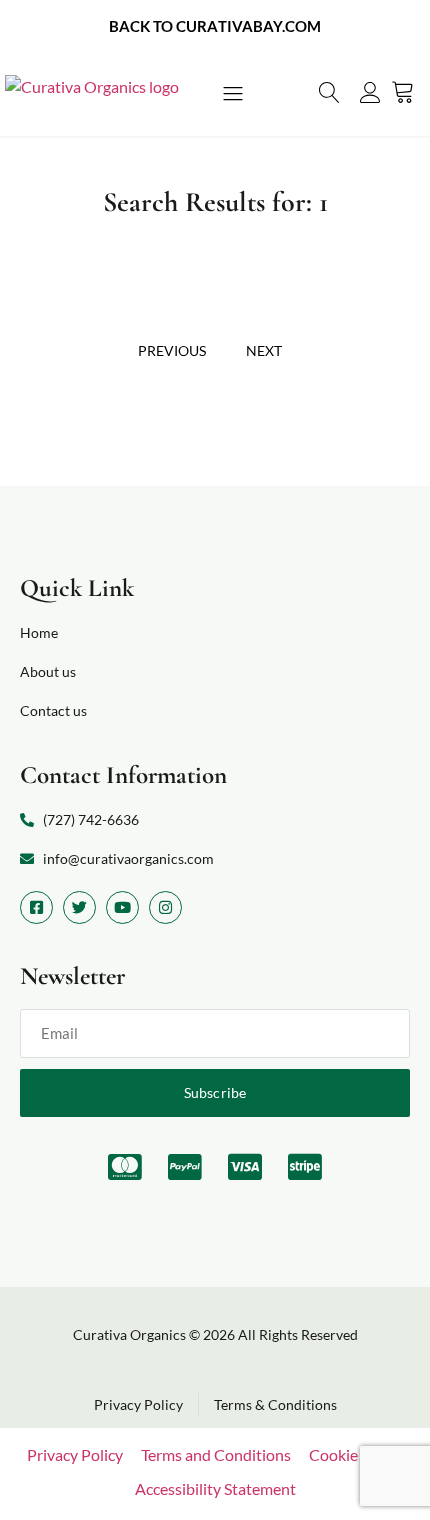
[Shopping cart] (403, 91)
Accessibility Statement (215, 1488)
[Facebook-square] (36, 907)
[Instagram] (165, 907)
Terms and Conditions (216, 1454)
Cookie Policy (356, 1454)
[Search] (329, 92)
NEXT (264, 350)
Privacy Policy (75, 1454)
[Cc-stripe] (305, 1167)
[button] (233, 94)
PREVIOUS (172, 350)
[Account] (370, 92)
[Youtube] (122, 907)
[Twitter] (79, 907)
